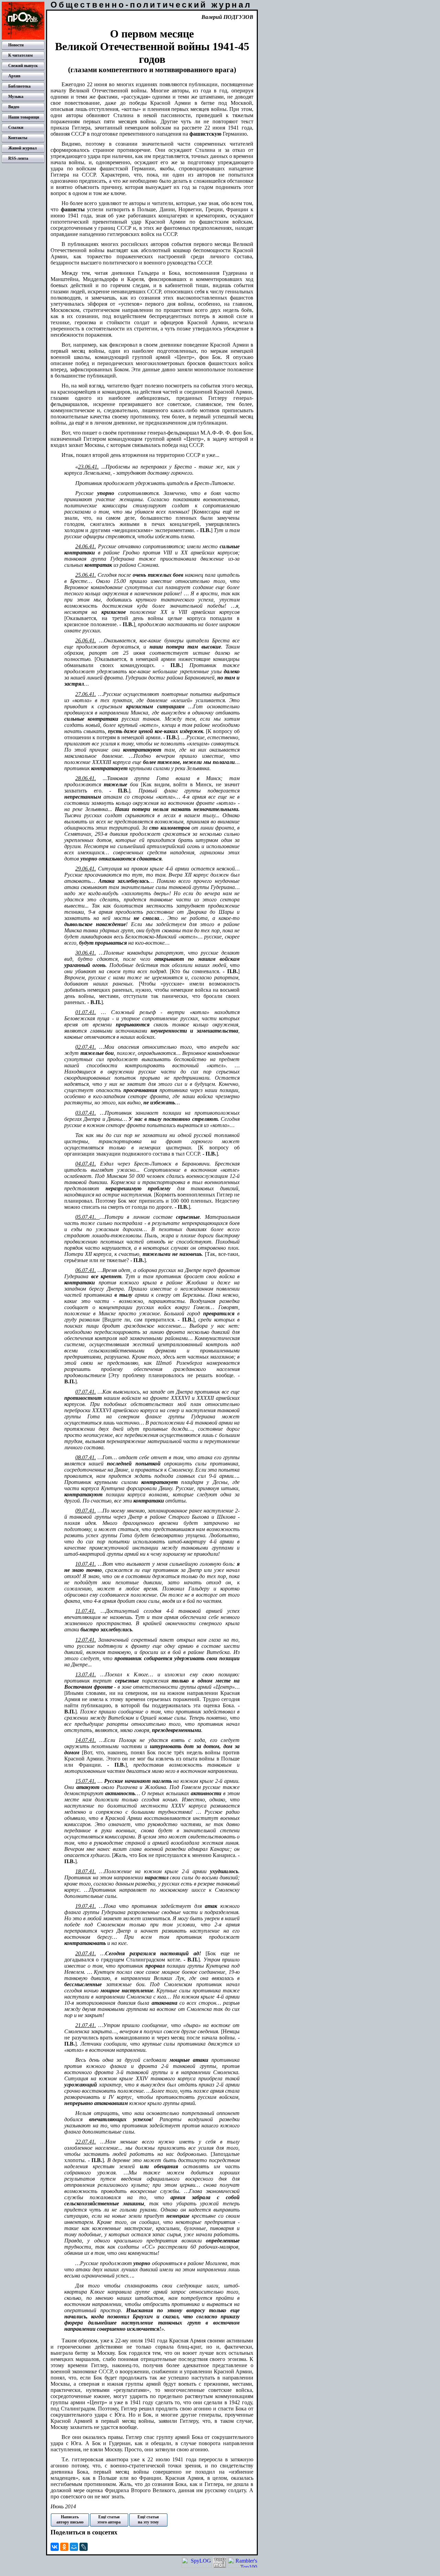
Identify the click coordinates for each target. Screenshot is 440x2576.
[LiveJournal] (84, 2547)
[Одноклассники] (64, 2547)
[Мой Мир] (74, 2547)
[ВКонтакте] (55, 2547)
